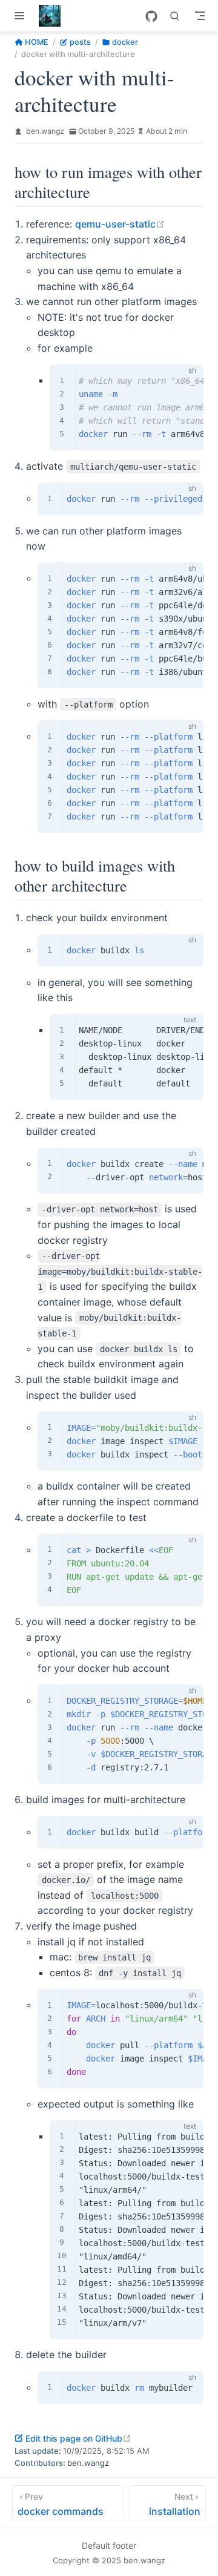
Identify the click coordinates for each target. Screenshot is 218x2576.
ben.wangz (45, 131)
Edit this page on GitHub (78, 2438)
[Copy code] (187, 381)
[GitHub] (151, 16)
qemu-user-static (120, 224)
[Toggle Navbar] (200, 16)
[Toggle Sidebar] (22, 16)
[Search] (175, 16)
